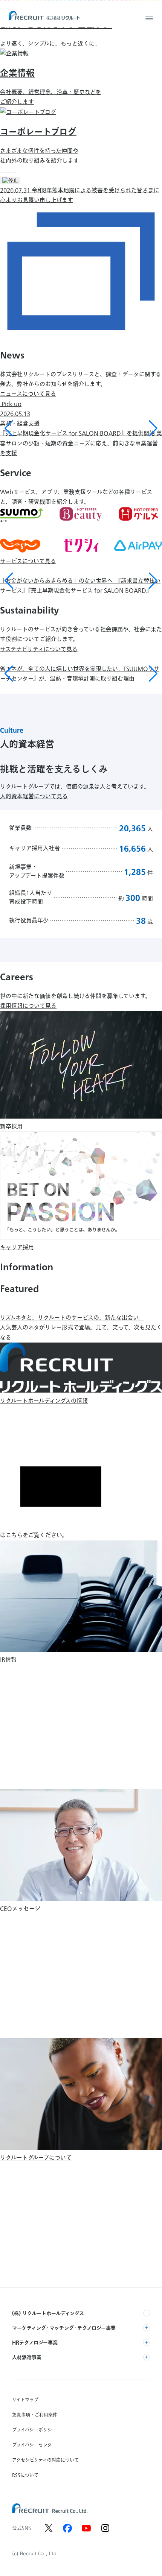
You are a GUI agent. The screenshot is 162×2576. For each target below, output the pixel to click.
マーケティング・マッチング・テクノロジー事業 (64, 2328)
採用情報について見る (28, 1006)
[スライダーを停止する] (10, 181)
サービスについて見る (28, 561)
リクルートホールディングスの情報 (44, 1401)
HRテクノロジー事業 (35, 2342)
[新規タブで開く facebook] (67, 2528)
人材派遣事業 (27, 2357)
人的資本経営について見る (34, 796)
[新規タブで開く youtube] (86, 2528)
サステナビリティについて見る (39, 649)
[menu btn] (149, 18)
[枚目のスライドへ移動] (2, 172)
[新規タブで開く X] (49, 2528)
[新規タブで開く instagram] (105, 2528)
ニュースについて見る (28, 394)
